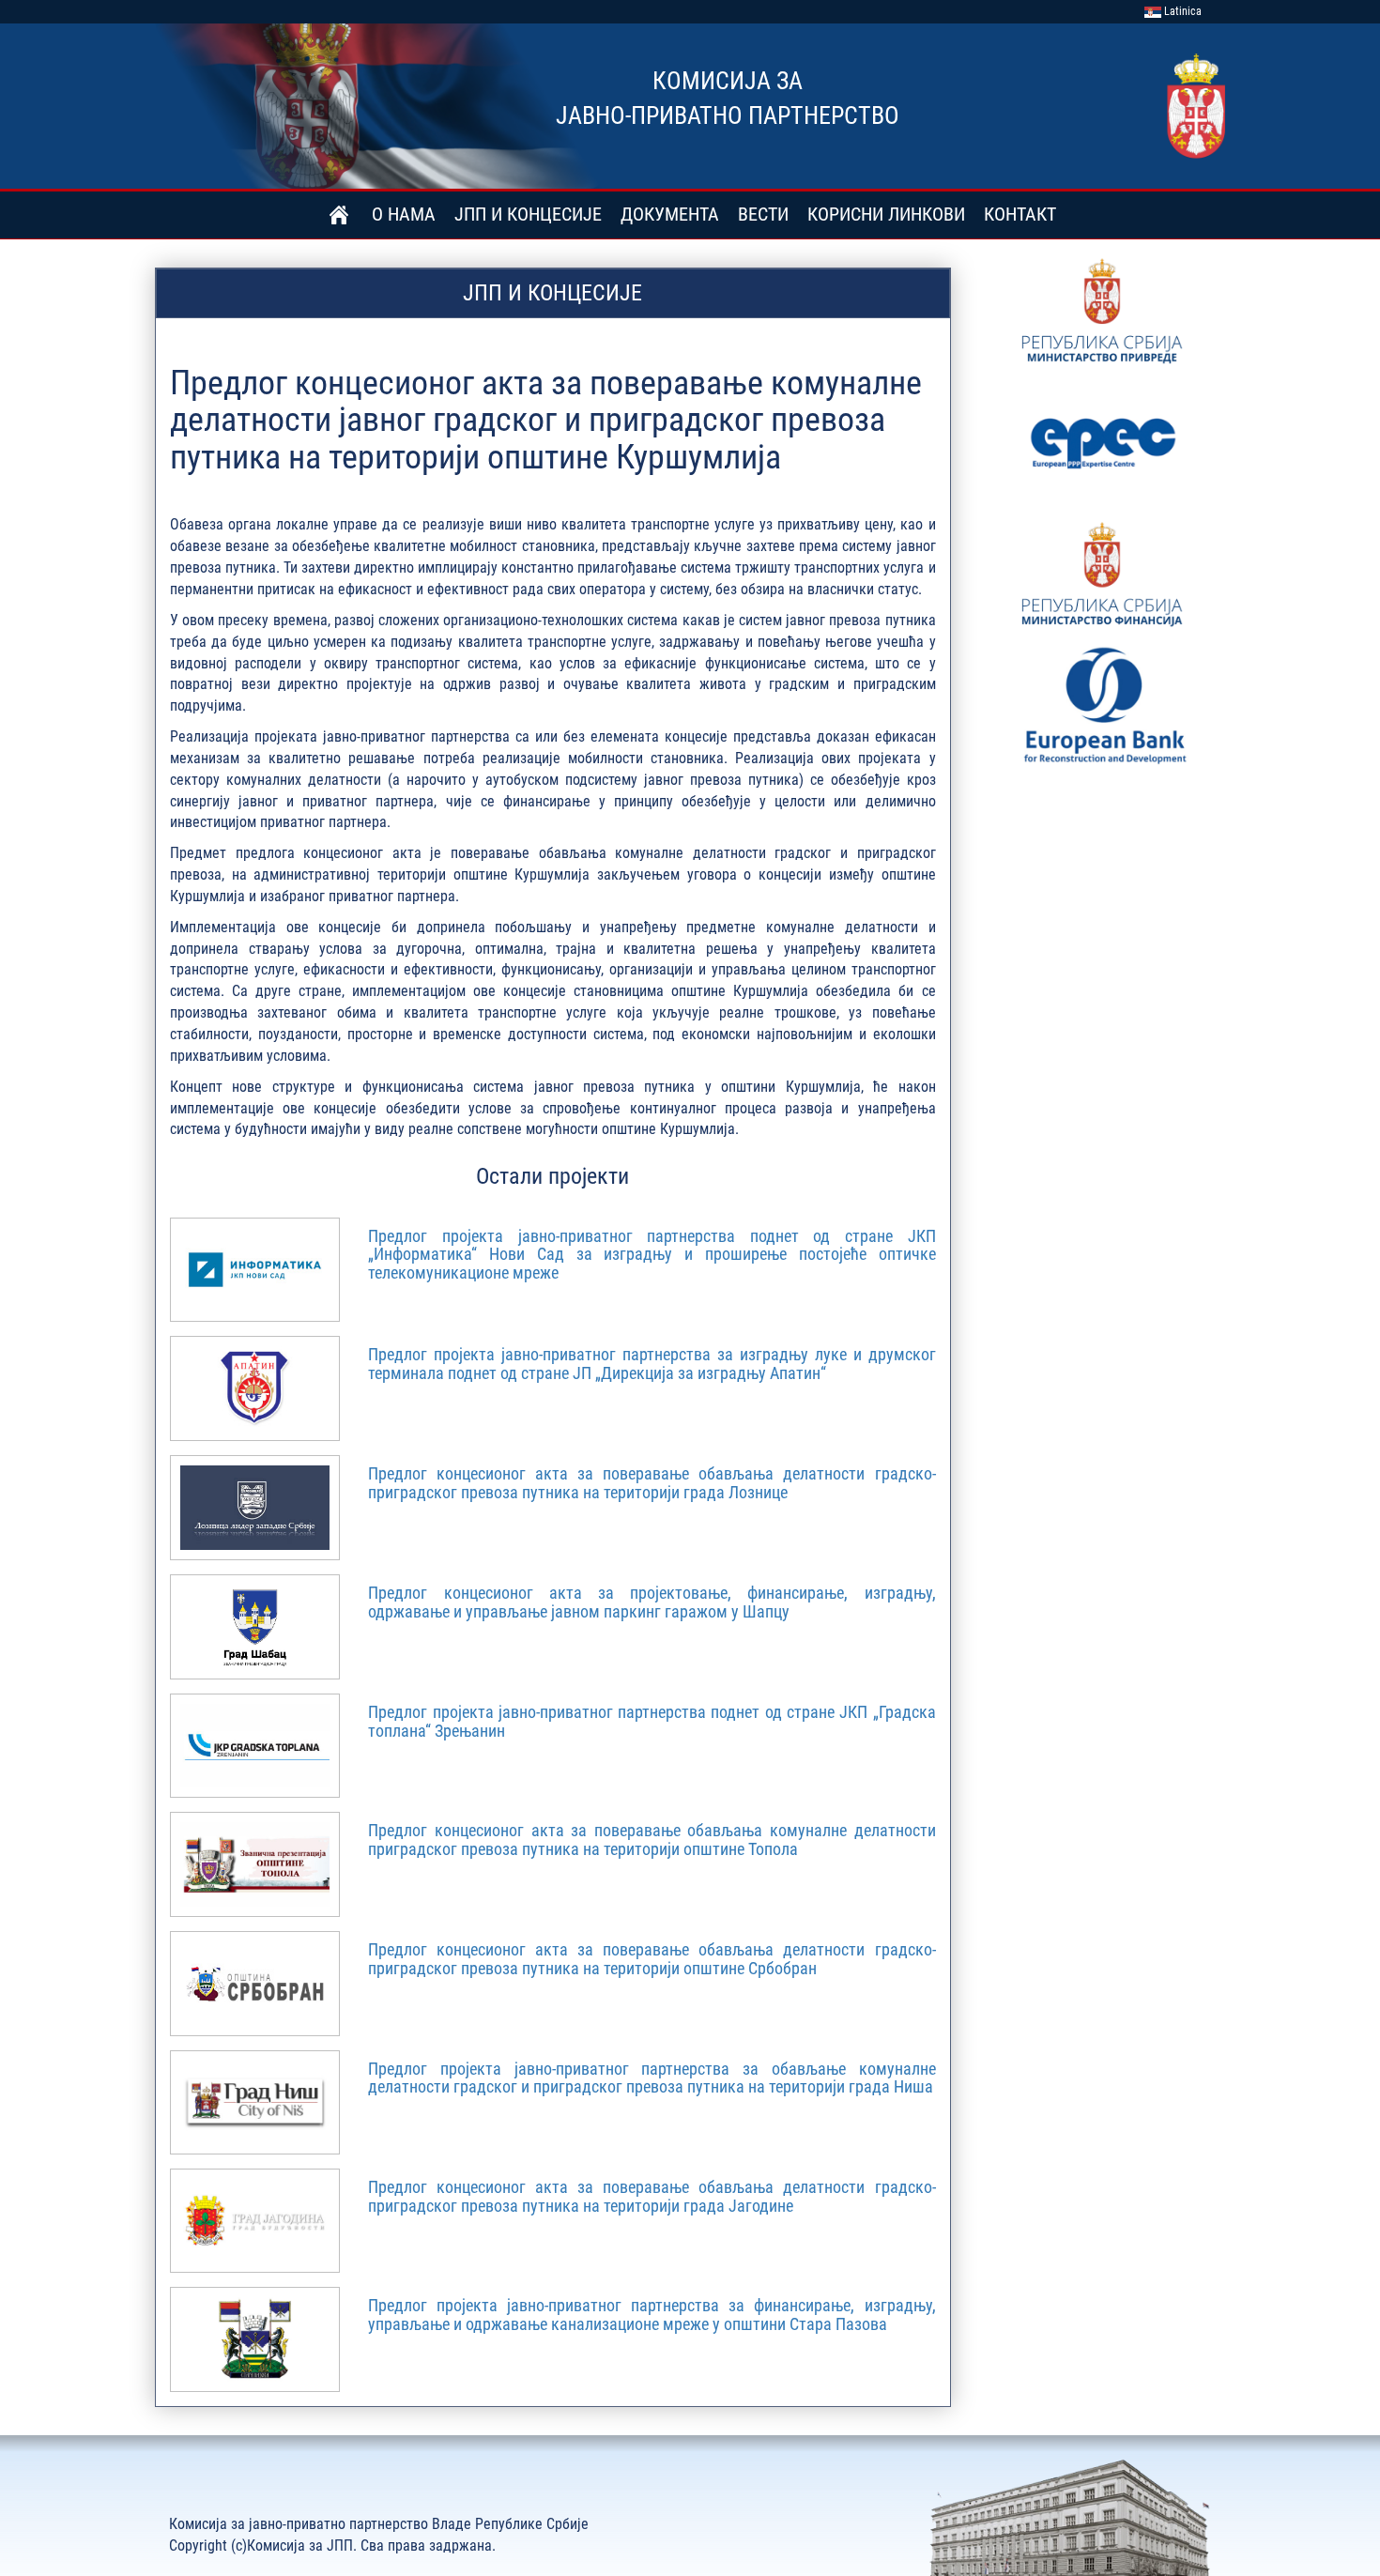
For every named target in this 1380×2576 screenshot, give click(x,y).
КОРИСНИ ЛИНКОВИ (886, 214)
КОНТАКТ (1020, 214)
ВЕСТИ (763, 214)
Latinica (1181, 11)
